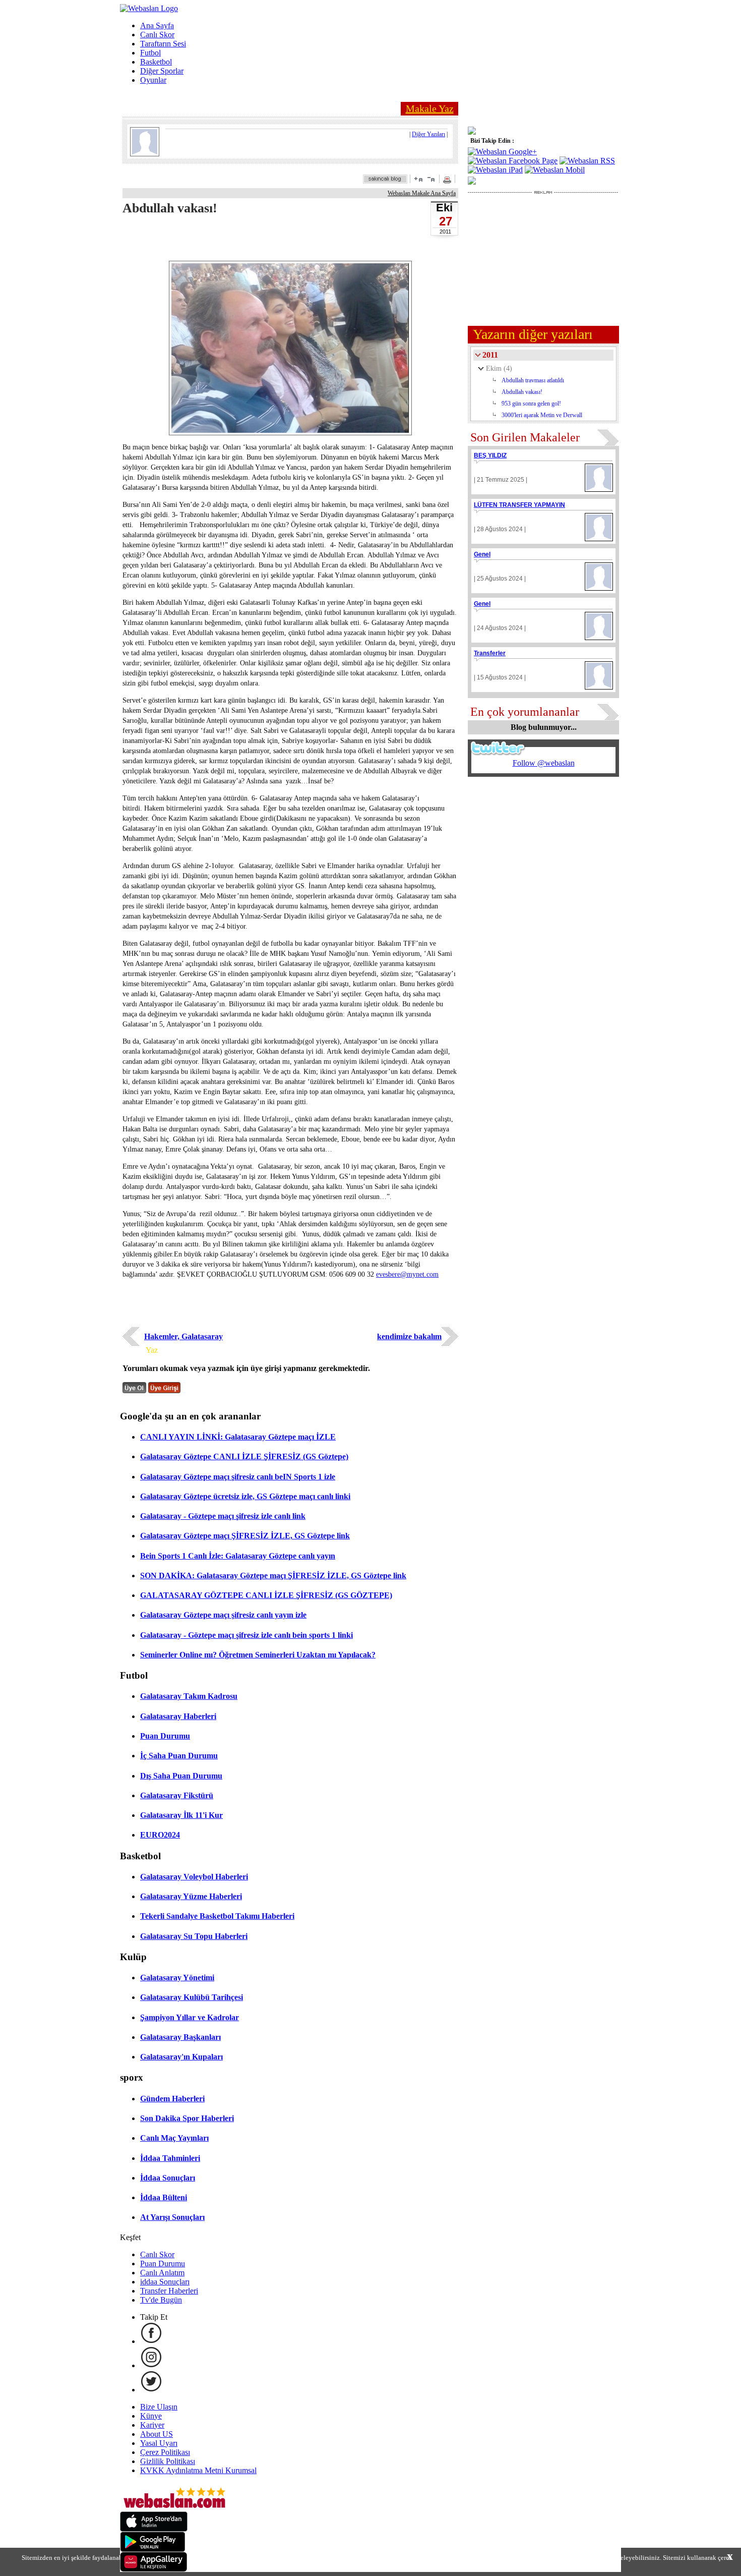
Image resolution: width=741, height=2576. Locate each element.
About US (157, 2434)
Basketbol (156, 62)
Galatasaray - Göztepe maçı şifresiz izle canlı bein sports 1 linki (246, 1635)
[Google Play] (153, 2549)
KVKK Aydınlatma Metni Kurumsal (198, 2470)
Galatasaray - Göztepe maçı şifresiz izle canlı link (223, 1516)
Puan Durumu (165, 1736)
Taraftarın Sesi (163, 44)
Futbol (150, 53)
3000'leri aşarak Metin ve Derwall (542, 415)
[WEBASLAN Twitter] (151, 2390)
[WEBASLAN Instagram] (151, 2365)
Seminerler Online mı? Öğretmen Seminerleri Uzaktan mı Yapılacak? (258, 1655)
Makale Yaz (430, 108)
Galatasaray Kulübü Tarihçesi (192, 1997)
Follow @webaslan (544, 763)
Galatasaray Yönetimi (177, 1978)
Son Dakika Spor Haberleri (187, 2118)
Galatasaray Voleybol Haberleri (194, 1877)
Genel (482, 554)
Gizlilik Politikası (168, 2461)
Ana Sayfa (157, 25)
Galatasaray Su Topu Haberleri (194, 1936)
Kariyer (152, 2425)
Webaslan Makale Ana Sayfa (422, 193)
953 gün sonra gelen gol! (531, 404)
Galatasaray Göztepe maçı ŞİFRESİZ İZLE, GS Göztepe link (245, 1536)
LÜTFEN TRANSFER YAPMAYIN (519, 505)
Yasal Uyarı (159, 2443)
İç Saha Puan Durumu (179, 1756)
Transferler (490, 653)
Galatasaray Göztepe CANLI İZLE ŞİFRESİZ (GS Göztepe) (244, 1456)
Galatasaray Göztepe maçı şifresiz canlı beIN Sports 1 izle (238, 1477)
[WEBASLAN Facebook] (151, 2341)
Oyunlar (153, 80)
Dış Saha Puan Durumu (181, 1776)
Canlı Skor (157, 35)
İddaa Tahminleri (170, 2158)
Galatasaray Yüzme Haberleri (191, 1896)
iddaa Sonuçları (165, 2282)
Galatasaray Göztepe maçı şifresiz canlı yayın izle (223, 1615)
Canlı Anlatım (162, 2273)
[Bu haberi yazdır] (448, 181)
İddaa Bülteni (164, 2197)
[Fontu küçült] (431, 179)
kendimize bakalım (409, 1336)
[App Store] (154, 2529)
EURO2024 (160, 1835)
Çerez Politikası (165, 2452)
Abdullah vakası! (522, 392)
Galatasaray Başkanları (180, 2037)
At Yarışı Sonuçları (172, 2217)
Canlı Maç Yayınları (174, 2138)
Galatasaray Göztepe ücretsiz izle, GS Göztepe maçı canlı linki (245, 1496)
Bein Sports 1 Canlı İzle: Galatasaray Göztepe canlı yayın (238, 1556)
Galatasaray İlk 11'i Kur (181, 1815)
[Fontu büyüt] (418, 179)
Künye (151, 2416)
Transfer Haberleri (169, 2291)
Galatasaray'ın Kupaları (181, 2057)
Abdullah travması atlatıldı (533, 380)
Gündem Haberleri (172, 2099)
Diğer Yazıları (428, 134)
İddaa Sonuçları (168, 2178)
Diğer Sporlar (162, 71)
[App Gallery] (154, 2569)
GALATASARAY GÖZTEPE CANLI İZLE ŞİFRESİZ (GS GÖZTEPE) (266, 1595)
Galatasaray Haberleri (178, 1716)
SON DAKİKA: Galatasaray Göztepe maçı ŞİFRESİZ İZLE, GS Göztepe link (273, 1576)
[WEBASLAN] (149, 8)
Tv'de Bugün (161, 2300)
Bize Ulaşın (159, 2407)
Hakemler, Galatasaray (183, 1336)
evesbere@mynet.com (407, 1274)
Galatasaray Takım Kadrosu (189, 1696)
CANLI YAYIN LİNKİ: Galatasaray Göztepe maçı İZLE (238, 1437)
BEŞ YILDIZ (490, 455)
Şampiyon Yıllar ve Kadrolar (190, 2017)
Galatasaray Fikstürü (177, 1795)
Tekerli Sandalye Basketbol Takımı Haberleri (217, 1916)
